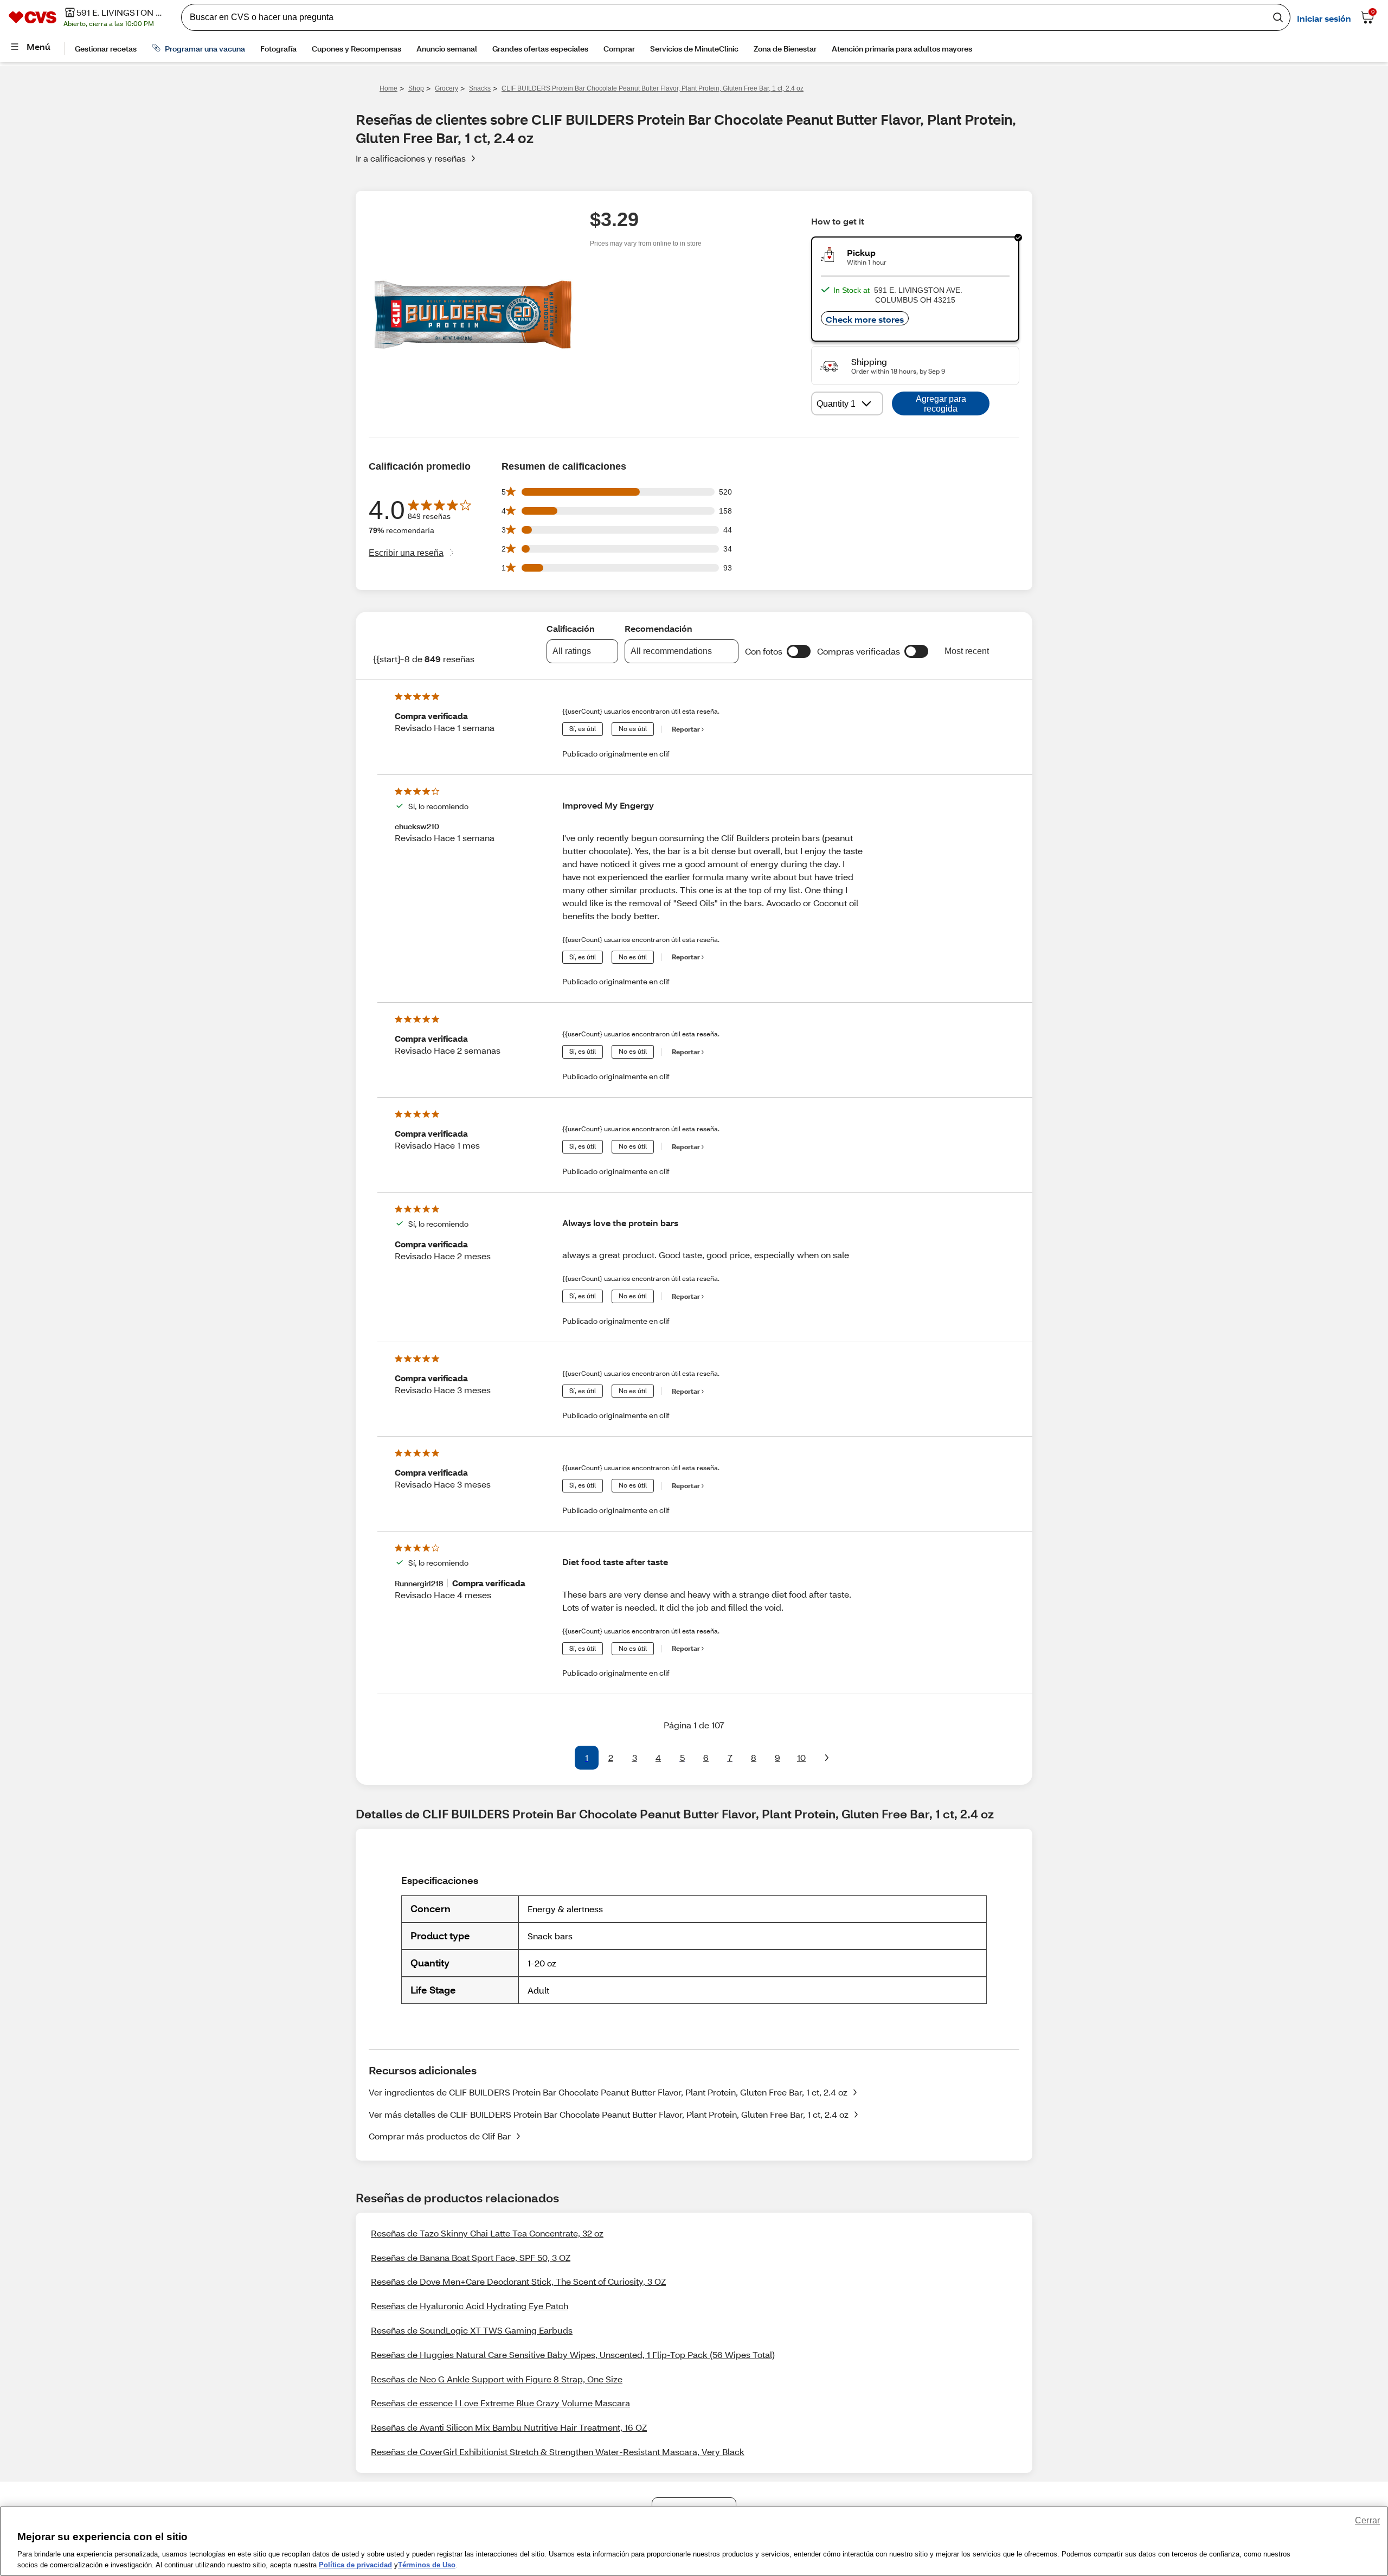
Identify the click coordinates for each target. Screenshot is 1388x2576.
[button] (799, 651)
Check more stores (865, 319)
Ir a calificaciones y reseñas (411, 158)
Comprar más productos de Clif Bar (440, 2136)
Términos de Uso (427, 2565)
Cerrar (1367, 2520)
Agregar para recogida (941, 404)
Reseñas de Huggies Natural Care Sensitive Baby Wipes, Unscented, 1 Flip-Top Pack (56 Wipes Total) (573, 2354)
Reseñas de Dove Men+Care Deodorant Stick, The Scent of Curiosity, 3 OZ (518, 2281)
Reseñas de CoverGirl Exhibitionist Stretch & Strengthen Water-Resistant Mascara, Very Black (558, 2452)
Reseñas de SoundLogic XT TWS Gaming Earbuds (472, 2330)
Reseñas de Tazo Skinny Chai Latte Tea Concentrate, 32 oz (487, 2233)
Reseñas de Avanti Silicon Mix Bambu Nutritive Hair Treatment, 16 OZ (509, 2427)
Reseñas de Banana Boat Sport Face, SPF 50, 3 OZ (471, 2257)
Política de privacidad (355, 2565)
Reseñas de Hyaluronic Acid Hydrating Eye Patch (470, 2306)
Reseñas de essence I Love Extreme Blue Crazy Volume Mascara (500, 2403)
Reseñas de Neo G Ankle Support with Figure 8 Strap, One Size (497, 2379)
